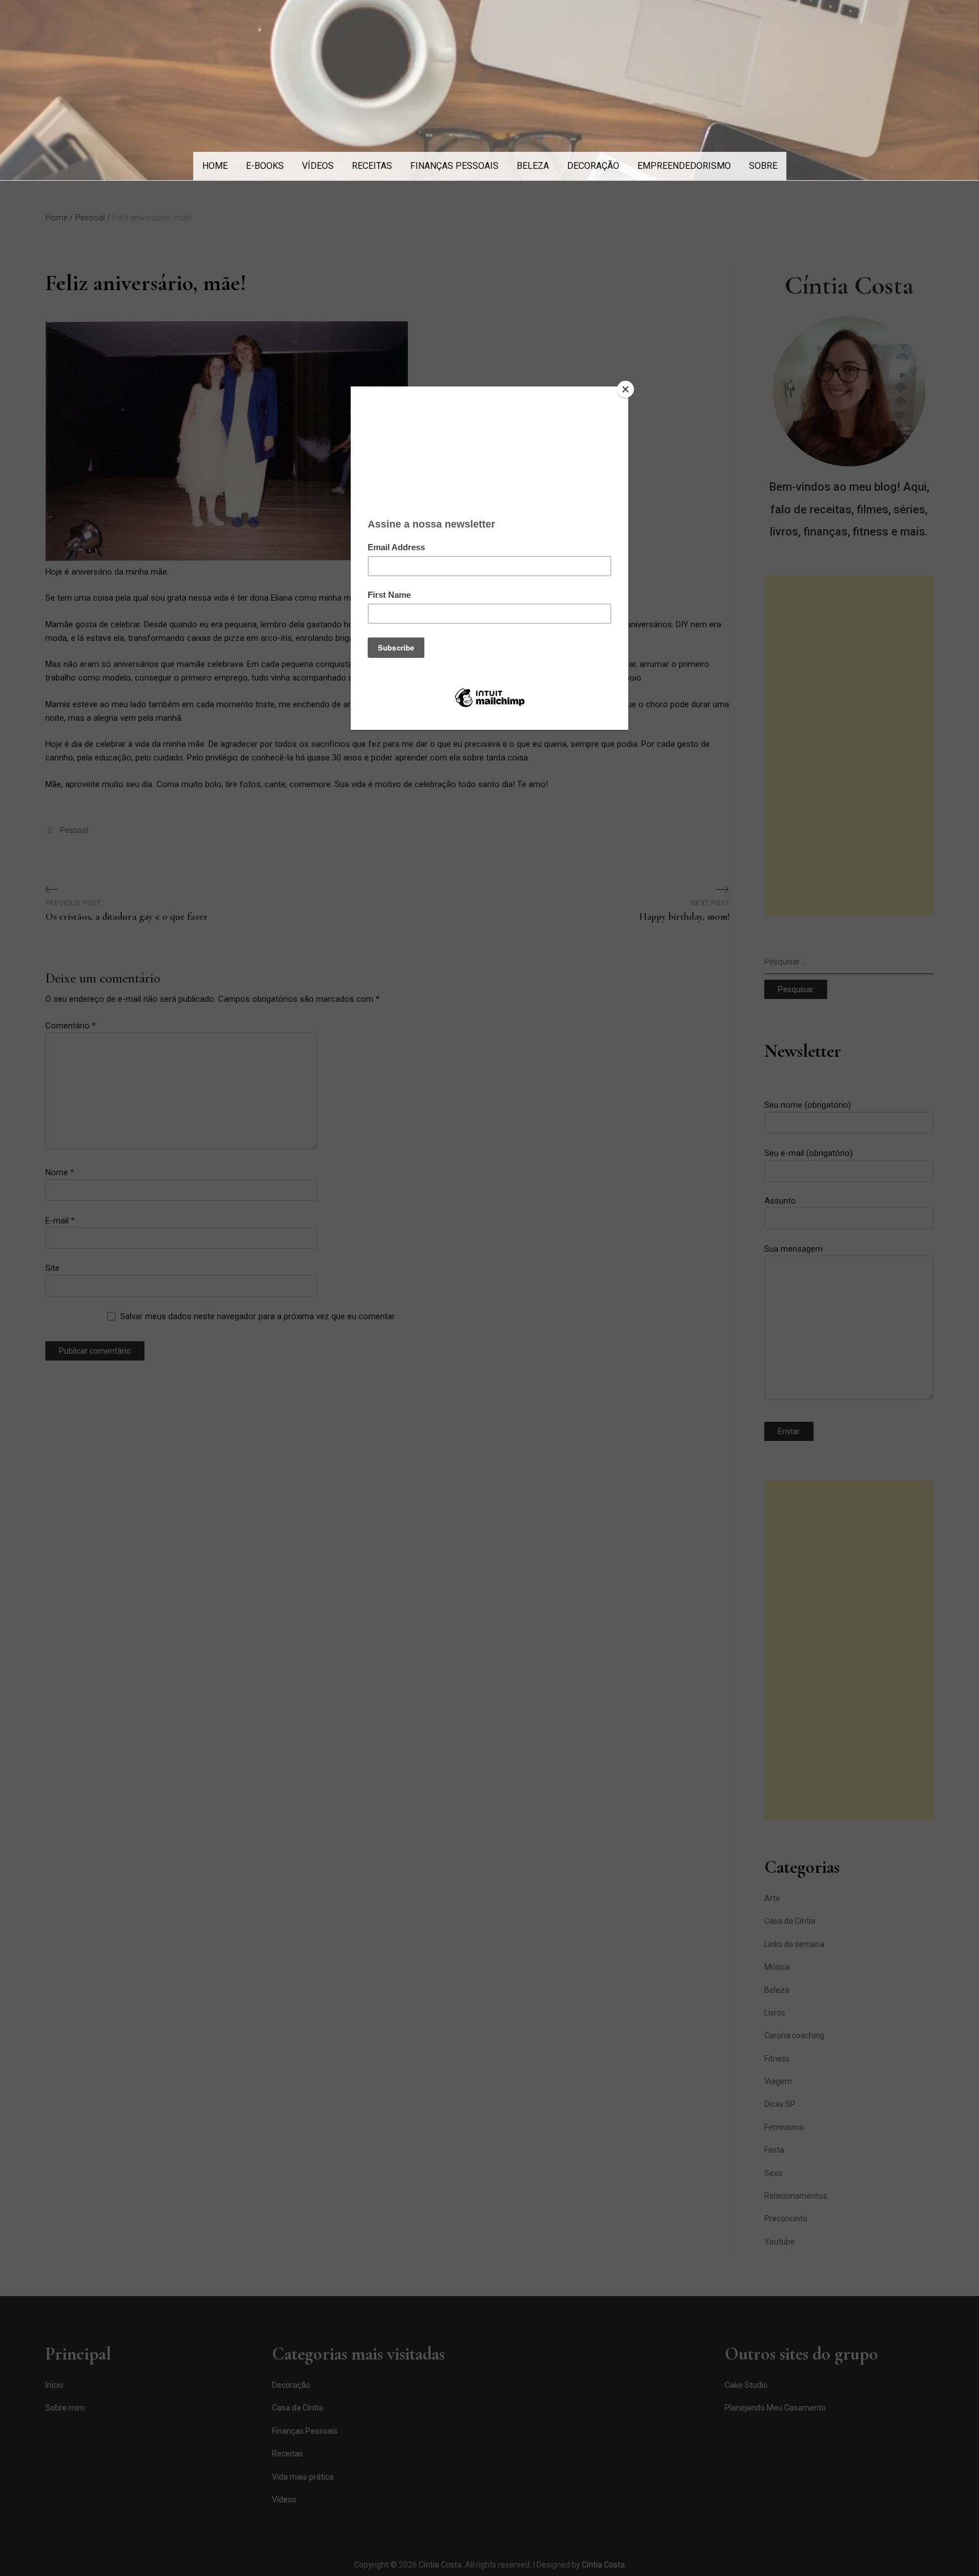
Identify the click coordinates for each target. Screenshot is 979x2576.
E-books (265, 166)
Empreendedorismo (684, 166)
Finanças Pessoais (454, 166)
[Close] (625, 389)
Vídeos (318, 166)
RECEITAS (372, 166)
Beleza (533, 166)
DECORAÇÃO (593, 166)
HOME (215, 166)
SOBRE (763, 166)
